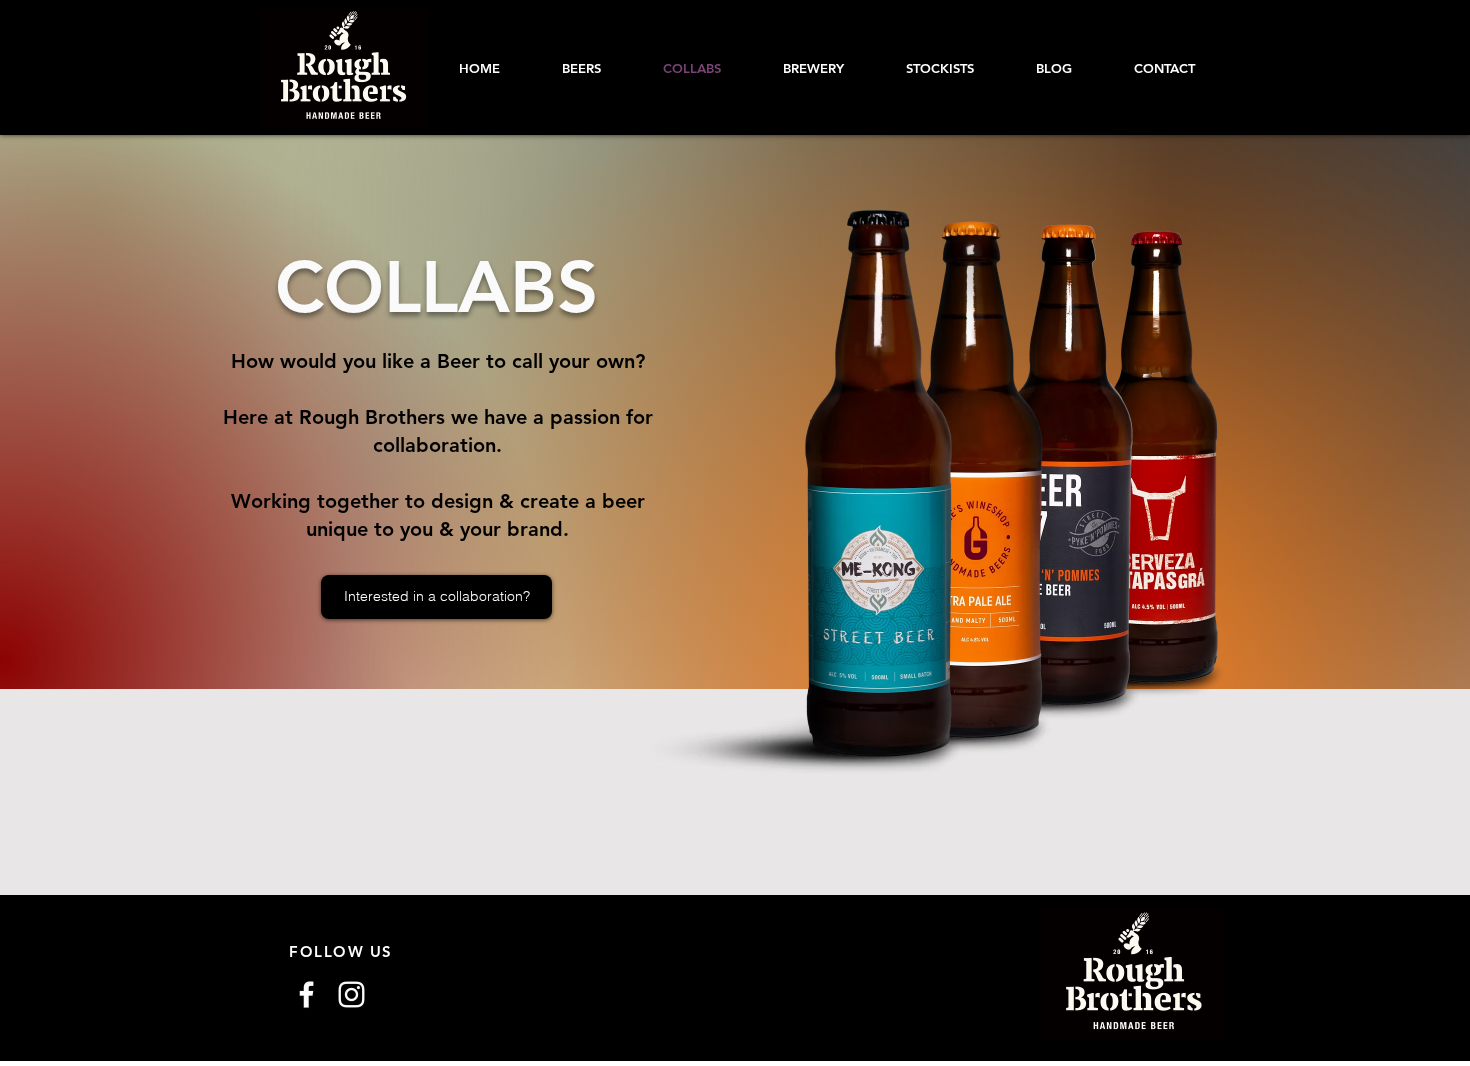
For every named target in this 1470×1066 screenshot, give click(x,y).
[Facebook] (306, 994)
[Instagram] (351, 994)
